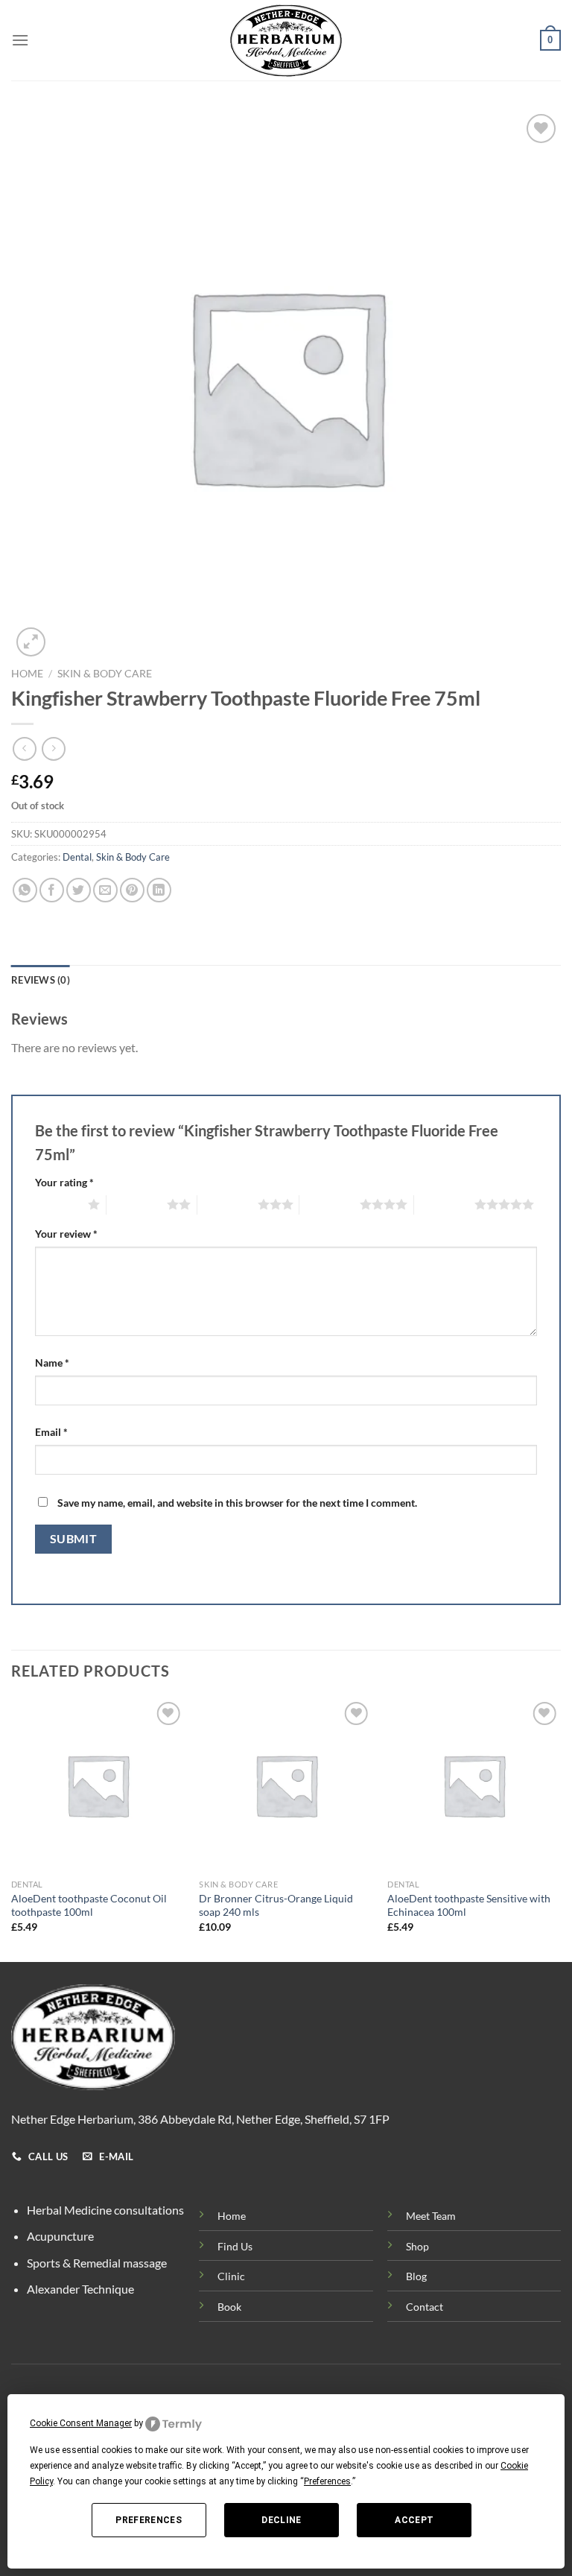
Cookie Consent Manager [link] (81, 2423)
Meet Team (431, 2216)
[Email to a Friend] (105, 890)
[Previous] (12, 1829)
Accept (414, 2520)
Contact (425, 2307)
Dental (77, 857)
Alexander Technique (80, 2289)
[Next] (560, 1829)
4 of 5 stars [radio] (330, 1204)
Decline (282, 2520)
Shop (417, 2246)
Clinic (231, 2276)
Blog (416, 2276)
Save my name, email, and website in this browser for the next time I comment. (237, 1503)
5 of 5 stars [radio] (444, 1204)
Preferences (149, 2520)
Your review (66, 1234)
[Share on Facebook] (52, 890)
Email (51, 1432)
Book (229, 2307)
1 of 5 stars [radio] (58, 1204)
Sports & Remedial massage (97, 2263)
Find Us (235, 2246)
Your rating (64, 1182)
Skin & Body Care (105, 674)
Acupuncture (60, 2236)
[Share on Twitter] (79, 890)
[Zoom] (31, 642)
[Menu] (20, 40)
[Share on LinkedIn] (159, 890)
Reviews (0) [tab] (41, 980)
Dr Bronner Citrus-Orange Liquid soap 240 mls (276, 1905)
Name (52, 1363)
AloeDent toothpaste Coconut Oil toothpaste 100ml (89, 1905)
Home (27, 674)
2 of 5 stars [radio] (137, 1204)
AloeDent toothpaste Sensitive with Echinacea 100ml (469, 1905)
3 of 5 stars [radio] (228, 1204)
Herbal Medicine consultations (105, 2210)
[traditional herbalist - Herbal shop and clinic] (286, 41)
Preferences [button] (327, 2481)
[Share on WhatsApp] (25, 890)
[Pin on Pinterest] (132, 890)
